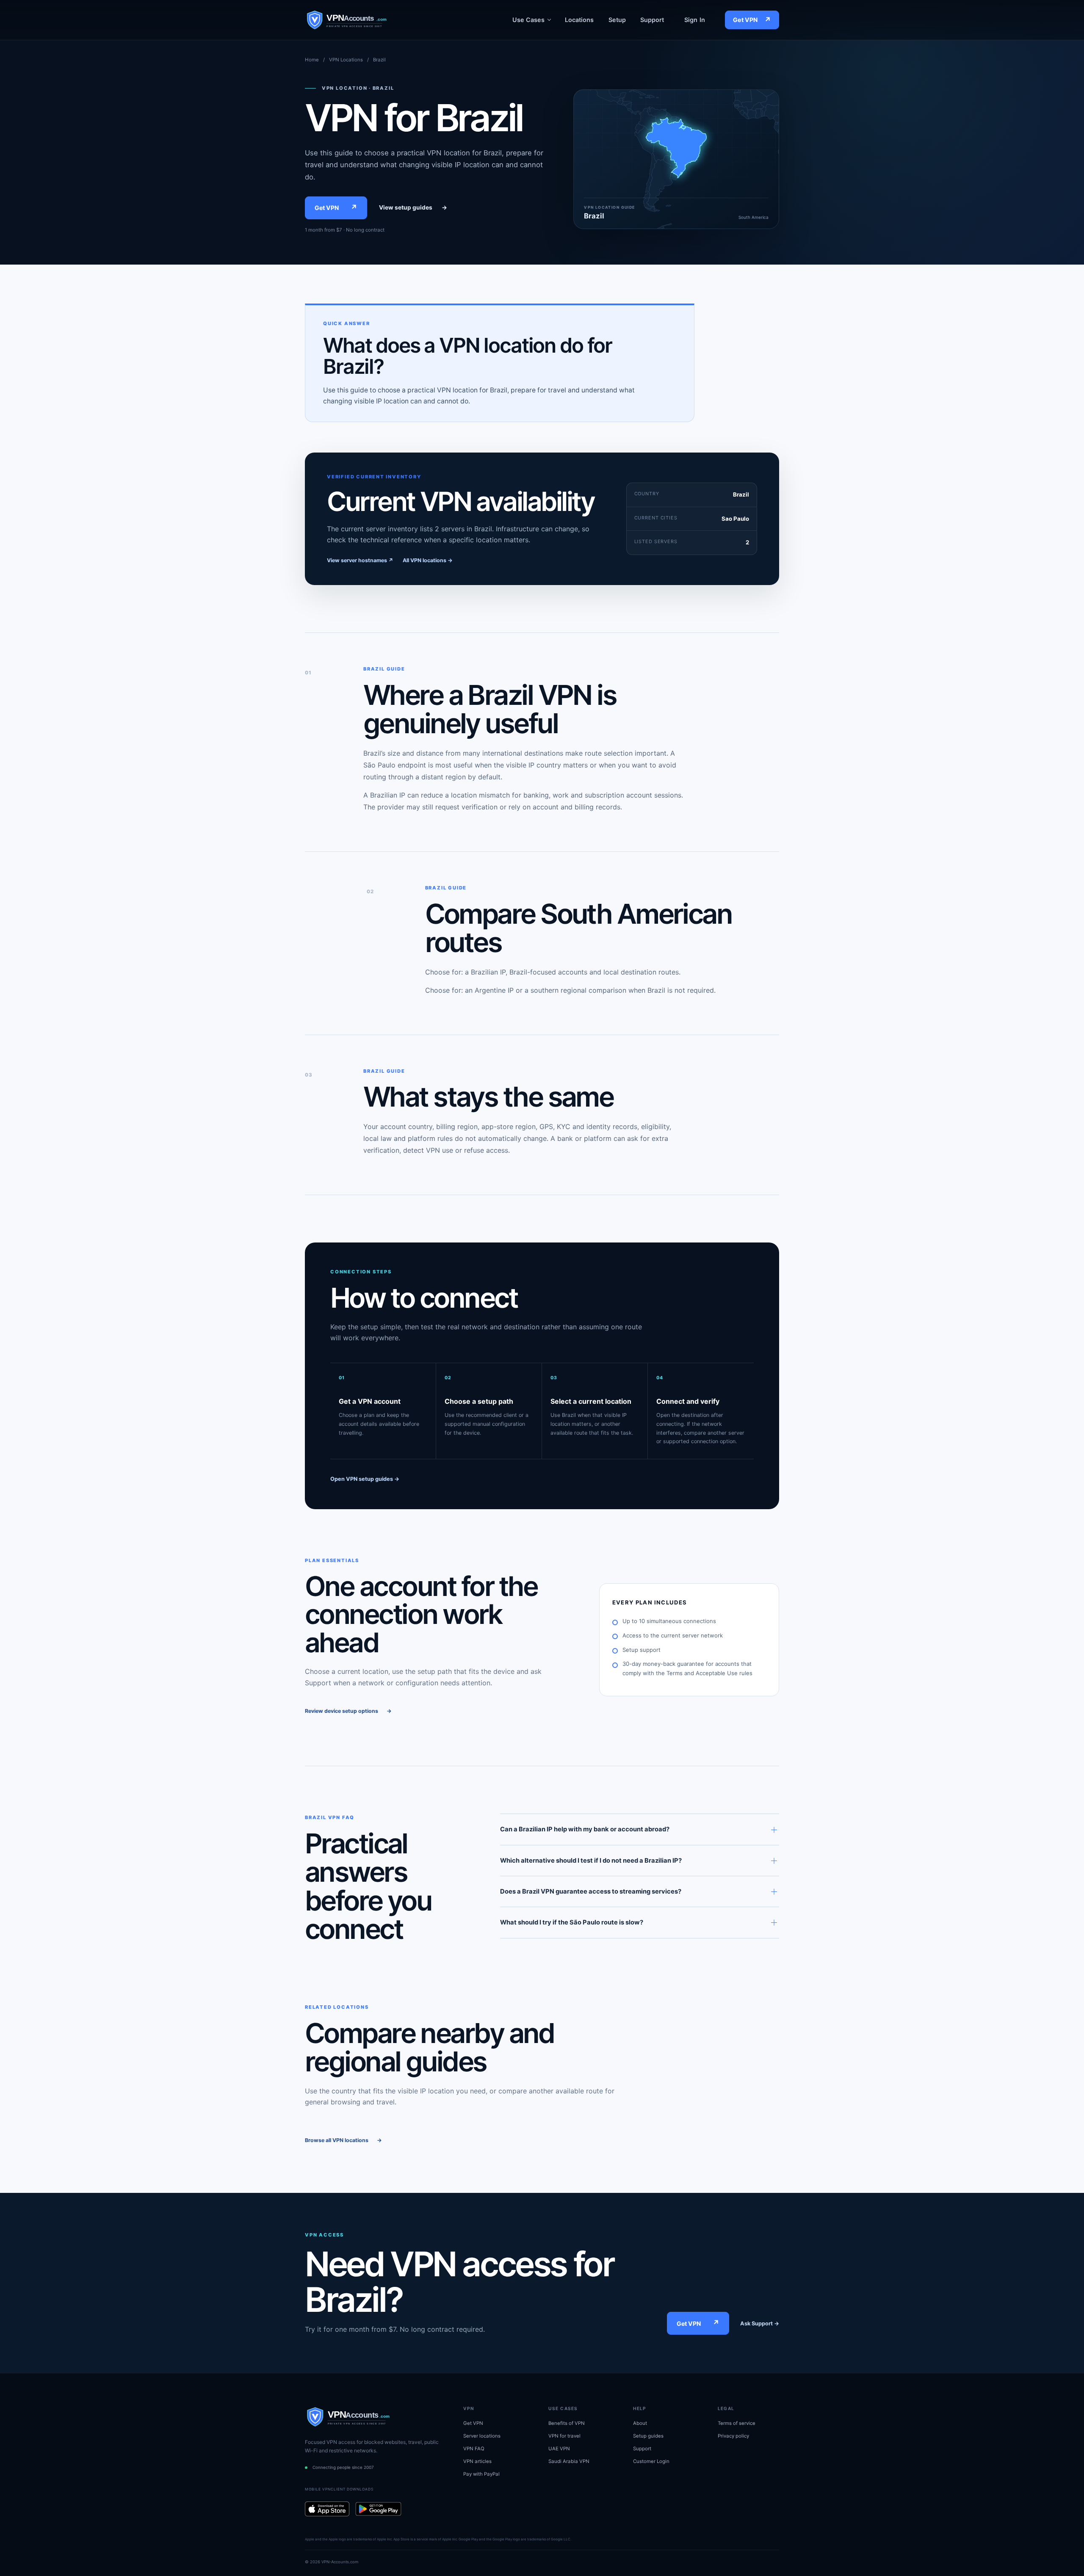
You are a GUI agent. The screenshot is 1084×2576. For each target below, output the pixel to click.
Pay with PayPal (481, 2474)
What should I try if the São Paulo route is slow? (572, 1922)
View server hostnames (360, 560)
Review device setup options (348, 1711)
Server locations (482, 2436)
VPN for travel (564, 2436)
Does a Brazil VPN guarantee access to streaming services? (591, 1891)
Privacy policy (733, 2436)
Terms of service (737, 2423)
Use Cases (528, 20)
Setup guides (648, 2436)
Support (652, 20)
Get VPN (752, 20)
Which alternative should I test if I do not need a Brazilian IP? (591, 1861)
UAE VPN (559, 2449)
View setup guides (413, 207)
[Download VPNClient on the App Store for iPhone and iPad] (327, 2509)
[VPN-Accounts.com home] (363, 20)
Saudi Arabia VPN (569, 2461)
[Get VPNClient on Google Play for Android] (378, 2509)
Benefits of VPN (567, 2423)
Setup (617, 20)
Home (312, 60)
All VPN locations (428, 560)
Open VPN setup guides (365, 1479)
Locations (579, 20)
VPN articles (477, 2461)
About (640, 2423)
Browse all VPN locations (343, 2140)
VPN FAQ (474, 2449)
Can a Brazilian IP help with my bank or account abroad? (585, 1829)
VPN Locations (346, 60)
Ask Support (760, 2323)
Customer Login (651, 2461)
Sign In (695, 20)
